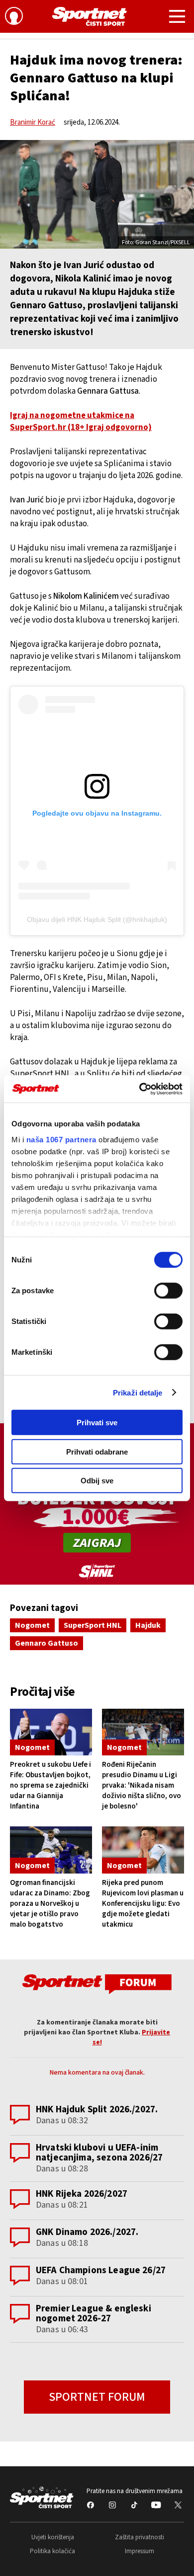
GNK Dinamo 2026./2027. (87, 2232)
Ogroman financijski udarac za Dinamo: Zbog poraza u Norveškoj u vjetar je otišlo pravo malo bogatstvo (50, 1904)
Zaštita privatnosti (140, 2537)
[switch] (168, 1291)
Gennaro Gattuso (47, 1643)
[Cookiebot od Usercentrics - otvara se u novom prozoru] (140, 1089)
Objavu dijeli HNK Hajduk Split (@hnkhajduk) (97, 919)
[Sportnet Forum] (97, 1984)
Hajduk (148, 1625)
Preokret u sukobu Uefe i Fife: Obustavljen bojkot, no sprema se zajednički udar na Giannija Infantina (50, 1785)
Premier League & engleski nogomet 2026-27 (94, 2314)
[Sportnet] (90, 16)
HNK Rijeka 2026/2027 (82, 2194)
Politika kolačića (52, 2551)
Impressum (140, 2551)
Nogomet (32, 1625)
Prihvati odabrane (97, 1451)
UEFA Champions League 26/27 (101, 2270)
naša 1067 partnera (61, 1139)
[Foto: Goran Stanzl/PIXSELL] (97, 194)
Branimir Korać (33, 122)
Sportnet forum (97, 2397)
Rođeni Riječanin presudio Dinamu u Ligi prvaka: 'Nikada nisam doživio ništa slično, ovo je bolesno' (142, 1785)
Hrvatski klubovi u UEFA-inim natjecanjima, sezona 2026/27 (99, 2153)
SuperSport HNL (93, 1625)
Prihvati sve (97, 1423)
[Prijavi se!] (14, 17)
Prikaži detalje (138, 1392)
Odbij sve (97, 1481)
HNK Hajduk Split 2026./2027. (97, 2110)
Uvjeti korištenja (53, 2537)
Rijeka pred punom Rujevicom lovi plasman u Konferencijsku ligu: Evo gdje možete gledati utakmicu (143, 1904)
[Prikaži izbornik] (177, 18)
